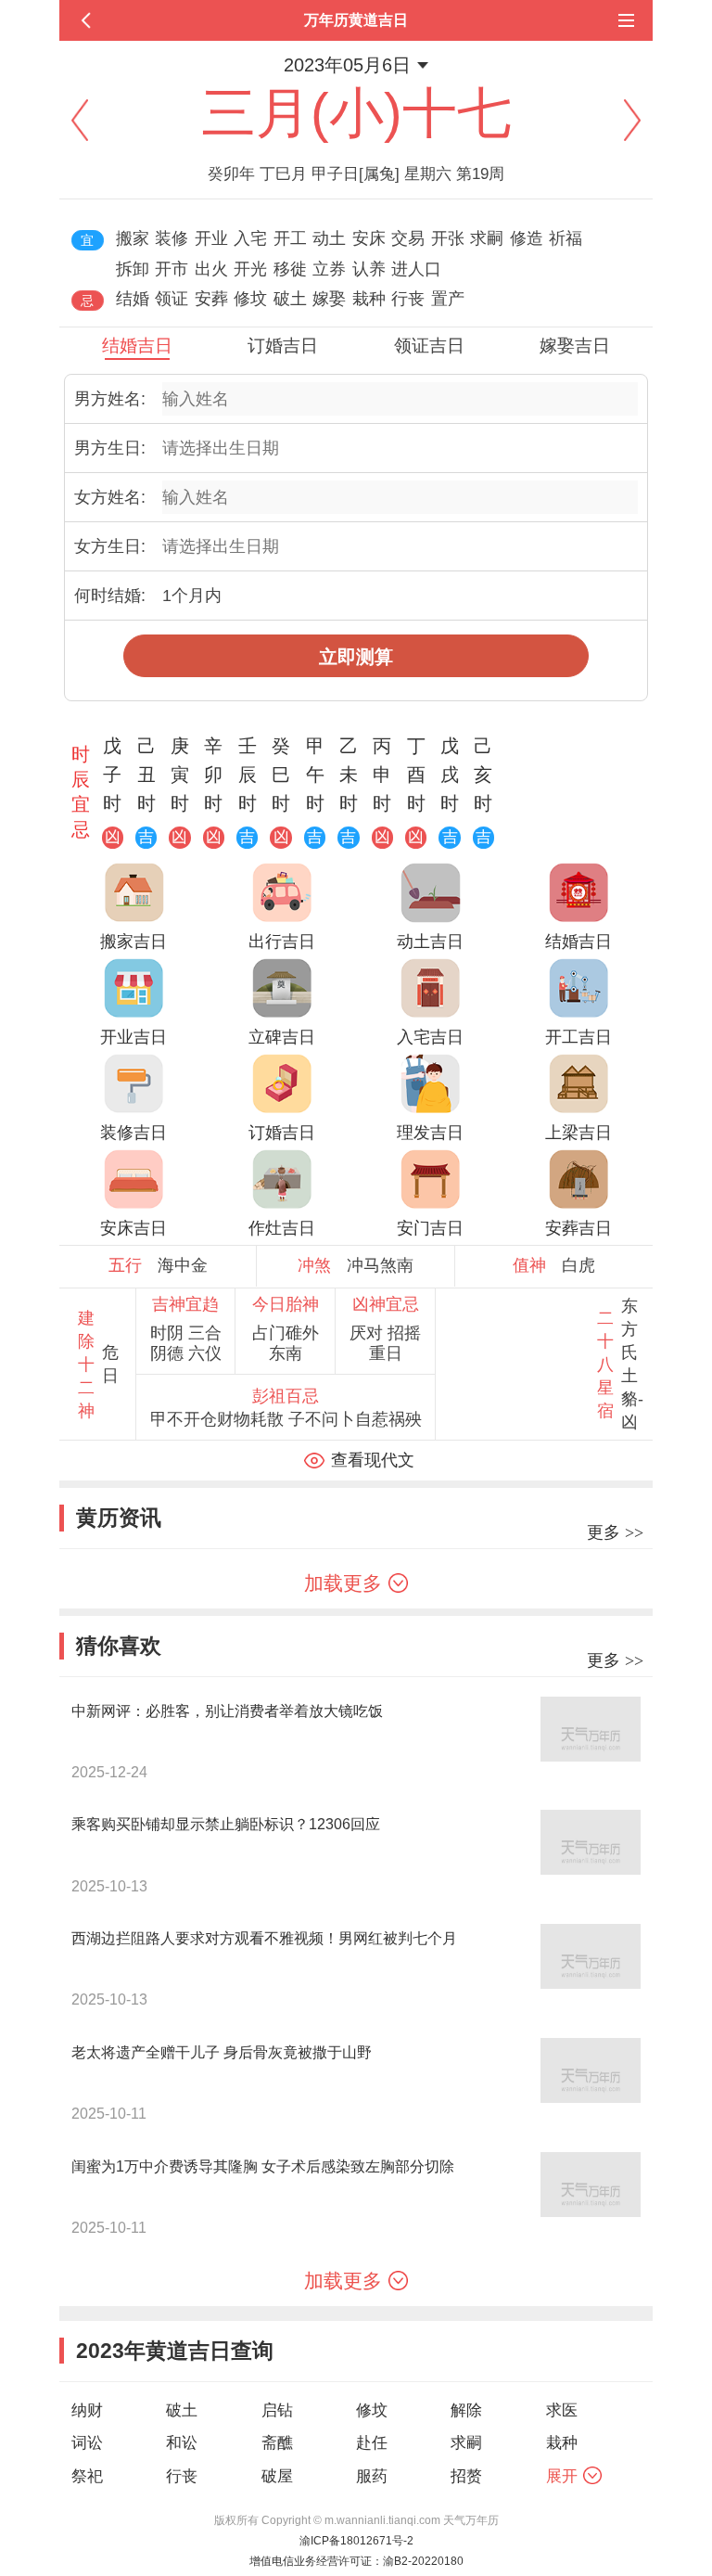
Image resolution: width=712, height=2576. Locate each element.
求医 (562, 2410)
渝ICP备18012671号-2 (356, 2541)
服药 (372, 2476)
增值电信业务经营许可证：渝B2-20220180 (356, 2561)
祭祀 (87, 2476)
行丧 (182, 2476)
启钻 (277, 2410)
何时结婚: (110, 596)
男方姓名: (110, 399)
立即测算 (356, 657)
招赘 (466, 2476)
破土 (182, 2410)
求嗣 (466, 2443)
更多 (615, 1532)
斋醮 (277, 2443)
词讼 (87, 2443)
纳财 (87, 2410)
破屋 (277, 2476)
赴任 (372, 2443)
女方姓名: (110, 497)
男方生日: (110, 448)
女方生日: (110, 546)
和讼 (182, 2443)
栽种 (562, 2443)
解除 (466, 2410)
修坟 (372, 2410)
